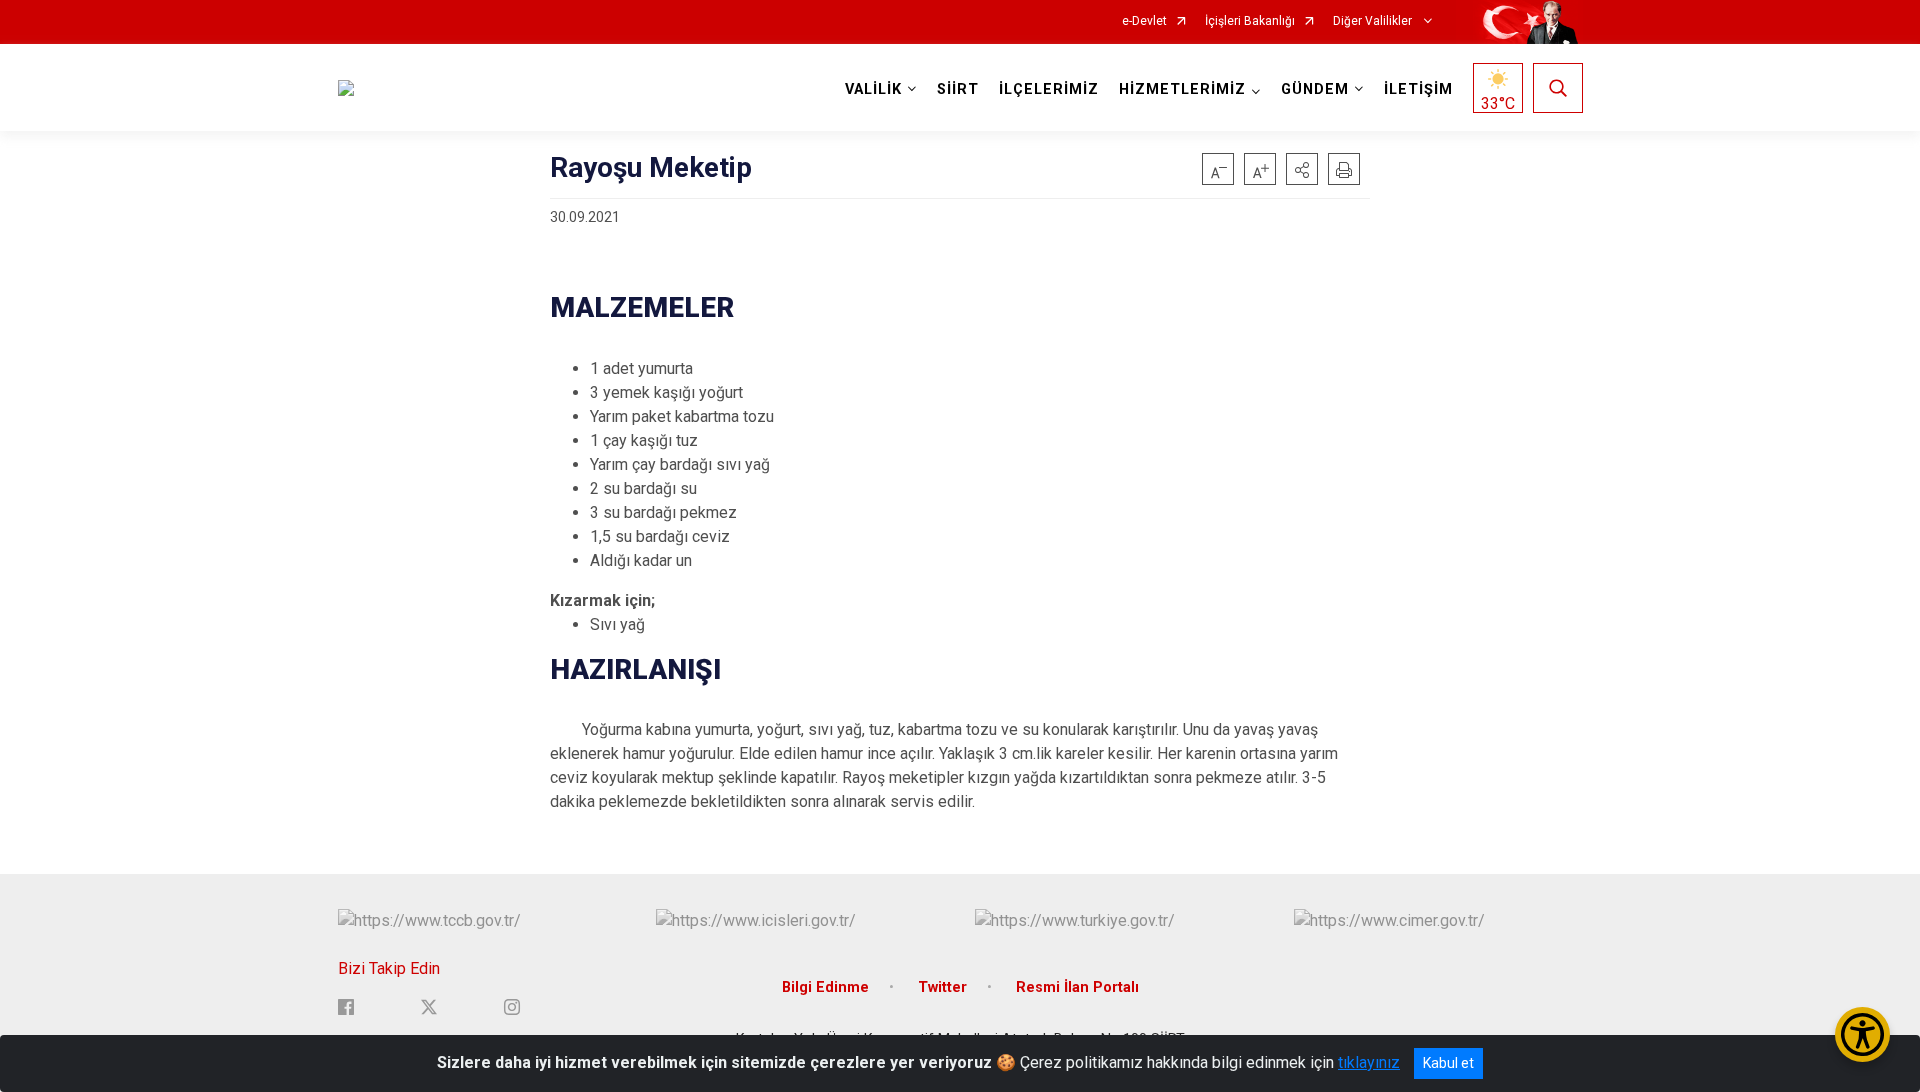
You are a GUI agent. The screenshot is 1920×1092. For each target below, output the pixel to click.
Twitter (942, 987)
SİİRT (958, 89)
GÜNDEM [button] (1315, 89)
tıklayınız (1369, 1062)
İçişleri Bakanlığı (1250, 21)
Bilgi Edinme (825, 987)
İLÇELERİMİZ (1049, 89)
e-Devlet (1144, 21)
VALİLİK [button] (873, 89)
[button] (1302, 169)
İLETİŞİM (1418, 89)
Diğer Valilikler (1374, 21)
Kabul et (1448, 1063)
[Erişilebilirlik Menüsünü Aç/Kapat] (1862, 1034)
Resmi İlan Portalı (1077, 987)
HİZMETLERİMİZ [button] (1182, 89)
